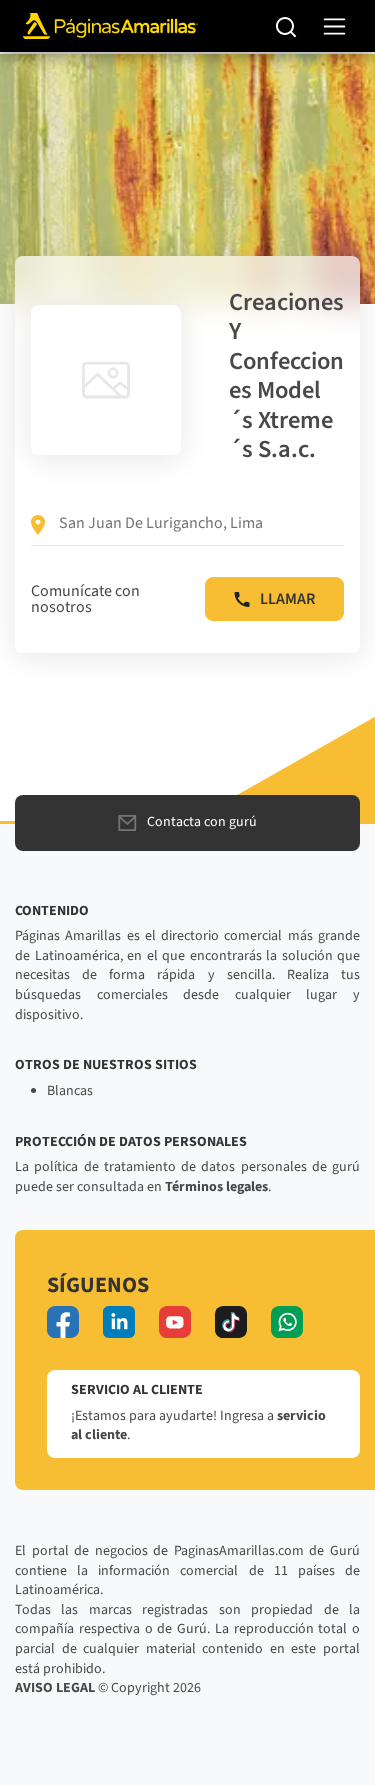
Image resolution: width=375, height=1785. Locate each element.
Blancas (70, 1091)
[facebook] (63, 1322)
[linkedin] (119, 1322)
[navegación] (334, 26)
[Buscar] (286, 26)
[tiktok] (231, 1322)
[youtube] (175, 1322)
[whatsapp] (287, 1322)
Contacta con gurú (202, 822)
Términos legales (216, 1187)
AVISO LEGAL (55, 1688)
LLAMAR (287, 599)
